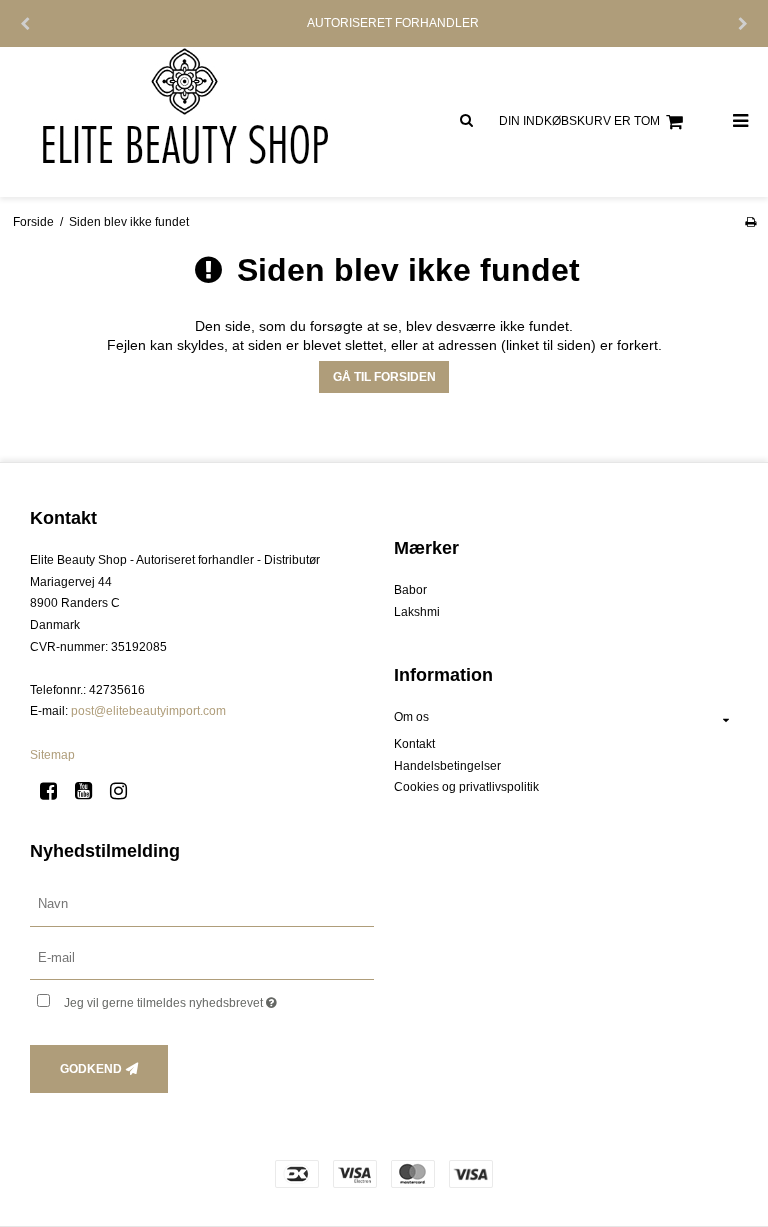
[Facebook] (55, 791)
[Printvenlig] (750, 222)
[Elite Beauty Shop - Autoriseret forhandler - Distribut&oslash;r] (192, 122)
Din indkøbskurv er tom (579, 121)
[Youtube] (90, 791)
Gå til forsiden (384, 377)
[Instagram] (125, 791)
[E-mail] (202, 957)
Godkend (91, 1069)
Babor (410, 590)
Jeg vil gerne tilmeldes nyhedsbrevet (219, 998)
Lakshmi (417, 612)
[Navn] (202, 903)
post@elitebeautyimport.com (148, 711)
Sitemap (52, 755)
